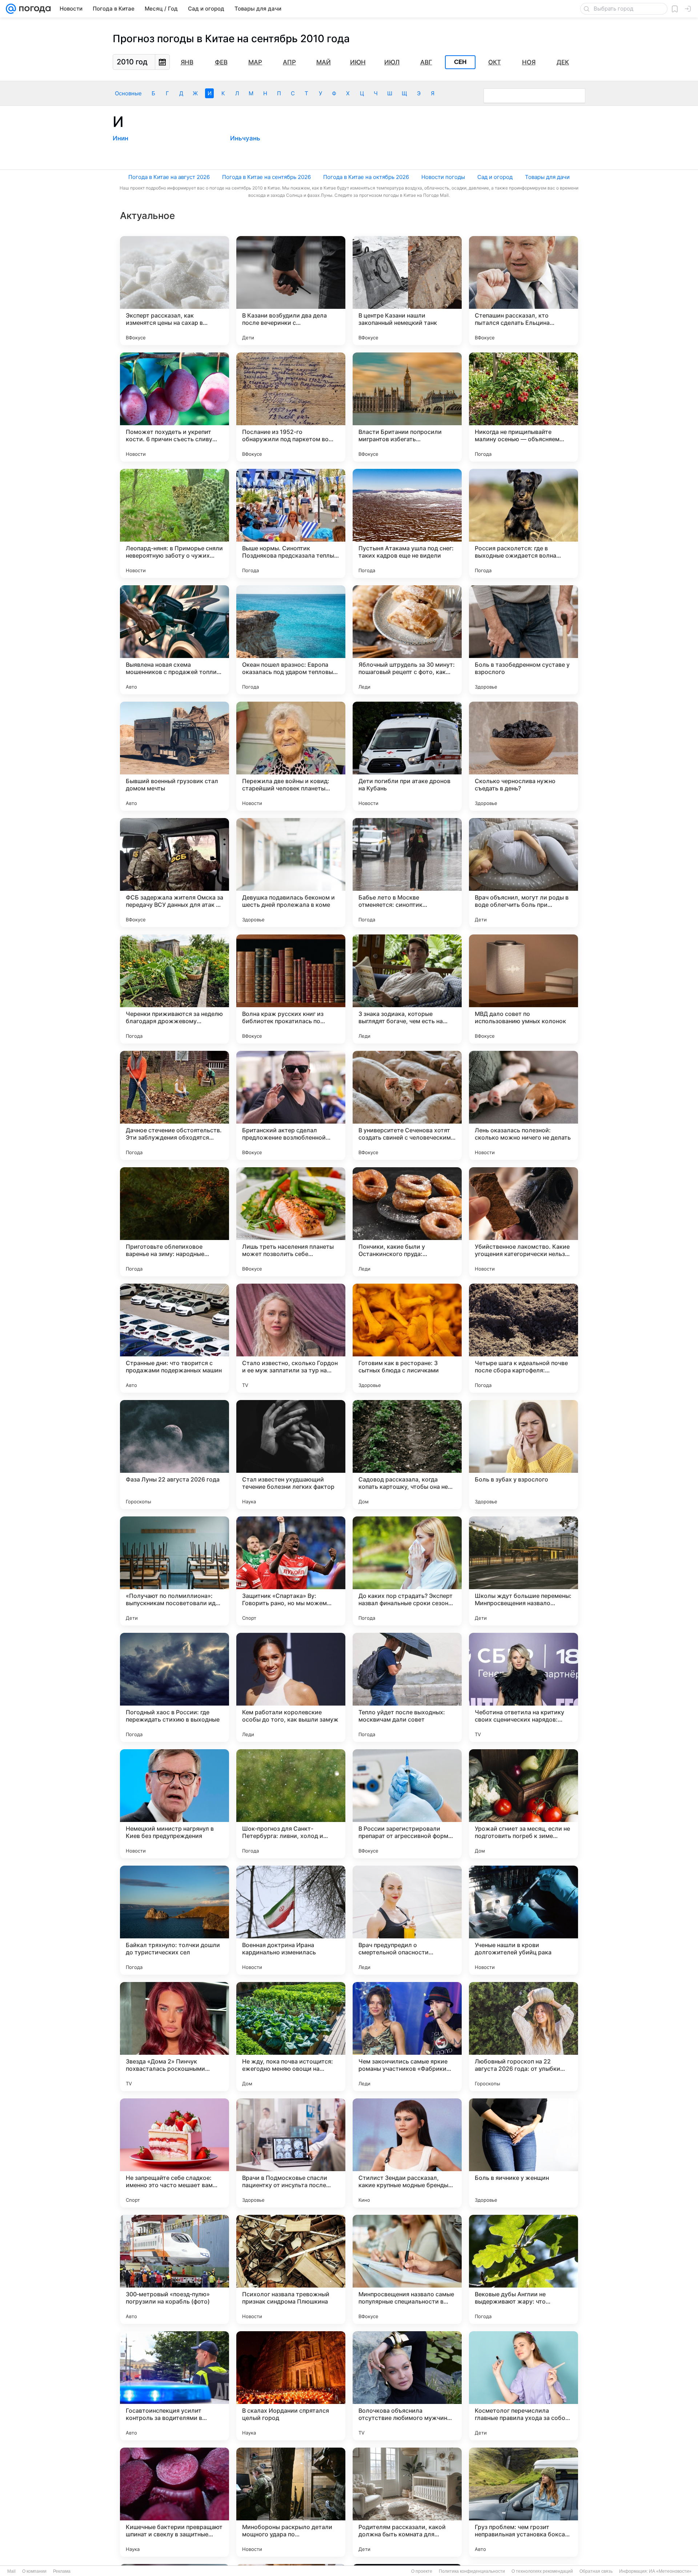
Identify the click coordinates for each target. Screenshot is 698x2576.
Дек (563, 62)
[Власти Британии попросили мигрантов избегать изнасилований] (407, 407)
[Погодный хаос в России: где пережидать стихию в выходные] (174, 1687)
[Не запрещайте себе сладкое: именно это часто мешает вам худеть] (174, 2153)
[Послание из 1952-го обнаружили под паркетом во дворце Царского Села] (291, 407)
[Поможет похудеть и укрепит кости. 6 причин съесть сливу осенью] (174, 407)
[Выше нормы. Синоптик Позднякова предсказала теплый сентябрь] (291, 523)
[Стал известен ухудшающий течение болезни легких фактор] (291, 1455)
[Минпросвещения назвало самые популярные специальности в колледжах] (407, 2269)
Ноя (529, 62)
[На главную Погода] (33, 9)
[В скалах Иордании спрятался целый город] (291, 2386)
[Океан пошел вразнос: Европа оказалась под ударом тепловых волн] (291, 640)
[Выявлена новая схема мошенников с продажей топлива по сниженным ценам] (174, 640)
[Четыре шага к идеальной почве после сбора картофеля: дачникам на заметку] (523, 1338)
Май (324, 62)
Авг (426, 62)
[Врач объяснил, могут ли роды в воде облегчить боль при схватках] (523, 873)
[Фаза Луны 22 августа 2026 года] (174, 1455)
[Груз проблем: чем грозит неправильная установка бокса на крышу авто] (523, 2502)
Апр (289, 62)
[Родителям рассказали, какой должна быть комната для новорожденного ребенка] (407, 2502)
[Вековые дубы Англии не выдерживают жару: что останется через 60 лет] (523, 2269)
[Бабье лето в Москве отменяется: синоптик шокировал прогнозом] (407, 873)
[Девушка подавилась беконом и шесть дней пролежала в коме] (291, 873)
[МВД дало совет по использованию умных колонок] (523, 989)
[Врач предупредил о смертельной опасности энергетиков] (407, 1920)
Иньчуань (245, 138)
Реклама (62, 2571)
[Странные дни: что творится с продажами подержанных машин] (174, 1338)
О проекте (422, 2571)
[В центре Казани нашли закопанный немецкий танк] (407, 291)
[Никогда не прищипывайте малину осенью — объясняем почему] (523, 407)
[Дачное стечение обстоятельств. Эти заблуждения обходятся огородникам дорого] (174, 1105)
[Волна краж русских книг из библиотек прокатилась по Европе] (291, 989)
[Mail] (11, 9)
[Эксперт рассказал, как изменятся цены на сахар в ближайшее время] (174, 291)
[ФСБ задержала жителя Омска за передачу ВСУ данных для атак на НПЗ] (174, 873)
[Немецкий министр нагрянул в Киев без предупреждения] (174, 1804)
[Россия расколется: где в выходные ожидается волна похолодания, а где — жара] (523, 523)
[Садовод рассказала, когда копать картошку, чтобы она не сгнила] (407, 1455)
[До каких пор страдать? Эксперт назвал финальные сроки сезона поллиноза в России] (407, 1571)
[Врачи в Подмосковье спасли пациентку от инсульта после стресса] (291, 2153)
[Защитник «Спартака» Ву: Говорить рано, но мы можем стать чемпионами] (291, 1571)
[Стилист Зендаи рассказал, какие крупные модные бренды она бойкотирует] (407, 2153)
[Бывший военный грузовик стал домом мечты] (174, 756)
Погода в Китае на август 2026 (169, 177)
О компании (34, 2571)
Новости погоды (443, 177)
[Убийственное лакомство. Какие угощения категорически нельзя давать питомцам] (523, 1222)
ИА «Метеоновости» (670, 2571)
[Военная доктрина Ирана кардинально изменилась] (291, 1920)
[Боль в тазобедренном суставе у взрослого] (523, 640)
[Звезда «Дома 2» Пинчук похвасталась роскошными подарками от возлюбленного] (174, 2037)
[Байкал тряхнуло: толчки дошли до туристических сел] (174, 1920)
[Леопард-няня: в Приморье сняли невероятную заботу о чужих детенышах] (174, 523)
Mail (11, 2571)
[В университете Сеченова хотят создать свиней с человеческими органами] (407, 1105)
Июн (358, 62)
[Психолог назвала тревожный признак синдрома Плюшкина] (291, 2269)
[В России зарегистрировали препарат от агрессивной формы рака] (407, 1804)
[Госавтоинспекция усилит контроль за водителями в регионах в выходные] (174, 2386)
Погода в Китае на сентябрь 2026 (266, 177)
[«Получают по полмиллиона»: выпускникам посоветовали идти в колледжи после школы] (174, 1571)
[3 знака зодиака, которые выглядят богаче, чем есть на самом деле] (407, 989)
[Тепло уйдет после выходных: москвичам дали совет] (407, 1687)
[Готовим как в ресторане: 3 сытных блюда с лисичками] (407, 1338)
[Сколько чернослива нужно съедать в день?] (523, 756)
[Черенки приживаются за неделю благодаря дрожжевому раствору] (174, 989)
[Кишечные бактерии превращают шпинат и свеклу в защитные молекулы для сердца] (174, 2502)
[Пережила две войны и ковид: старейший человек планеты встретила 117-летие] (291, 756)
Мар (255, 62)
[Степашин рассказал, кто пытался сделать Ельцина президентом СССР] (523, 291)
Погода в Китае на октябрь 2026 (366, 177)
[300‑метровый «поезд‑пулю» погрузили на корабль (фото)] (174, 2269)
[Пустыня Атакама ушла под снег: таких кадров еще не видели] (407, 523)
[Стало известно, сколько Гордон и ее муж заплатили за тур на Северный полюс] (291, 1338)
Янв (187, 62)
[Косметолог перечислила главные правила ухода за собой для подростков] (523, 2386)
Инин (121, 138)
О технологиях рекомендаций (542, 2571)
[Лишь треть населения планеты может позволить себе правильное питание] (291, 1222)
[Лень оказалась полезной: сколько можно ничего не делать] (523, 1105)
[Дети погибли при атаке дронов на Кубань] (407, 756)
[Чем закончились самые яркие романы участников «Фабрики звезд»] (407, 2037)
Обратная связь (596, 2571)
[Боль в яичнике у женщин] (523, 2153)
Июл (392, 62)
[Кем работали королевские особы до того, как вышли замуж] (291, 1687)
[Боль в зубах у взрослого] (523, 1455)
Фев (221, 62)
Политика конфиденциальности (472, 2571)
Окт (495, 62)
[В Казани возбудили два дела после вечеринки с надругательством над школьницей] (291, 291)
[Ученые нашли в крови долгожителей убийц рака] (523, 1920)
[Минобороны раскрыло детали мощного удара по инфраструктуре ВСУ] (291, 2502)
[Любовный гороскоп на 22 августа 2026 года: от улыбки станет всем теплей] (523, 2037)
